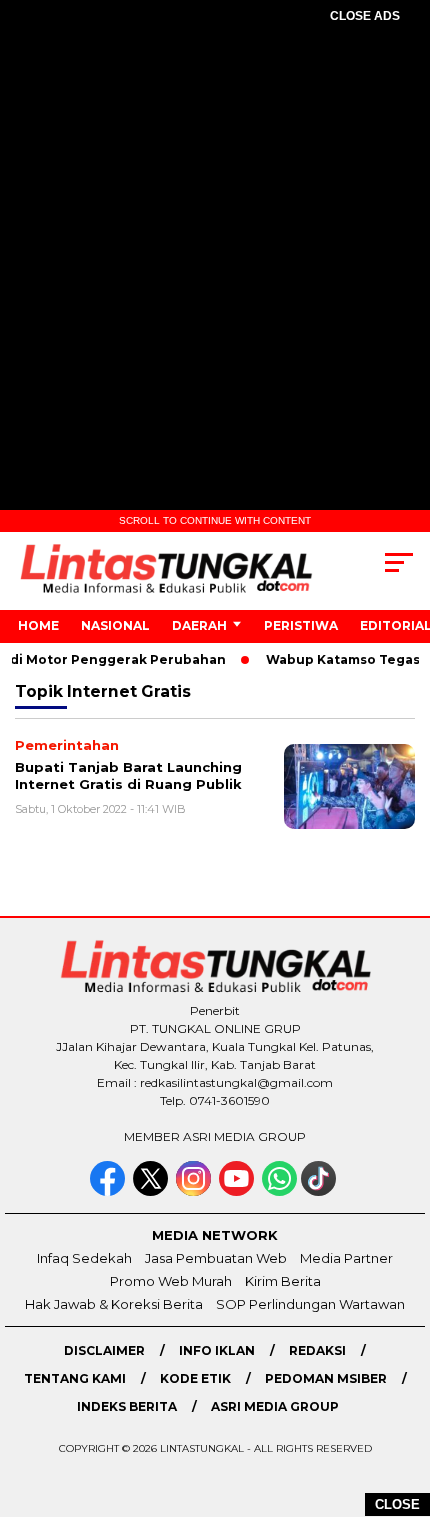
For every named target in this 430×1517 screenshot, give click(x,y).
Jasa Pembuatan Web (216, 1258)
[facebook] (109, 1191)
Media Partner (346, 1258)
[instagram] (195, 1191)
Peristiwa (301, 625)
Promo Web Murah (171, 1281)
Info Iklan (217, 1350)
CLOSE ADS (365, 16)
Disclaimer (104, 1350)
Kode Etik (195, 1378)
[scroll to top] (400, 1401)
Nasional (115, 625)
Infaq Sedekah (84, 1258)
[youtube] (238, 1191)
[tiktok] (320, 1191)
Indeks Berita (127, 1406)
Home (38, 625)
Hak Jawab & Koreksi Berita (114, 1304)
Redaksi (317, 1350)
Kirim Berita (283, 1281)
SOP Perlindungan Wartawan (310, 1304)
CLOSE (397, 1504)
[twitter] (152, 1191)
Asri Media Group (275, 1406)
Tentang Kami (75, 1378)
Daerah (199, 625)
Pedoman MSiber (326, 1378)
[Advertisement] (215, 271)
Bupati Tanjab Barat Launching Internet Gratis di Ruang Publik (128, 776)
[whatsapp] (279, 1191)
